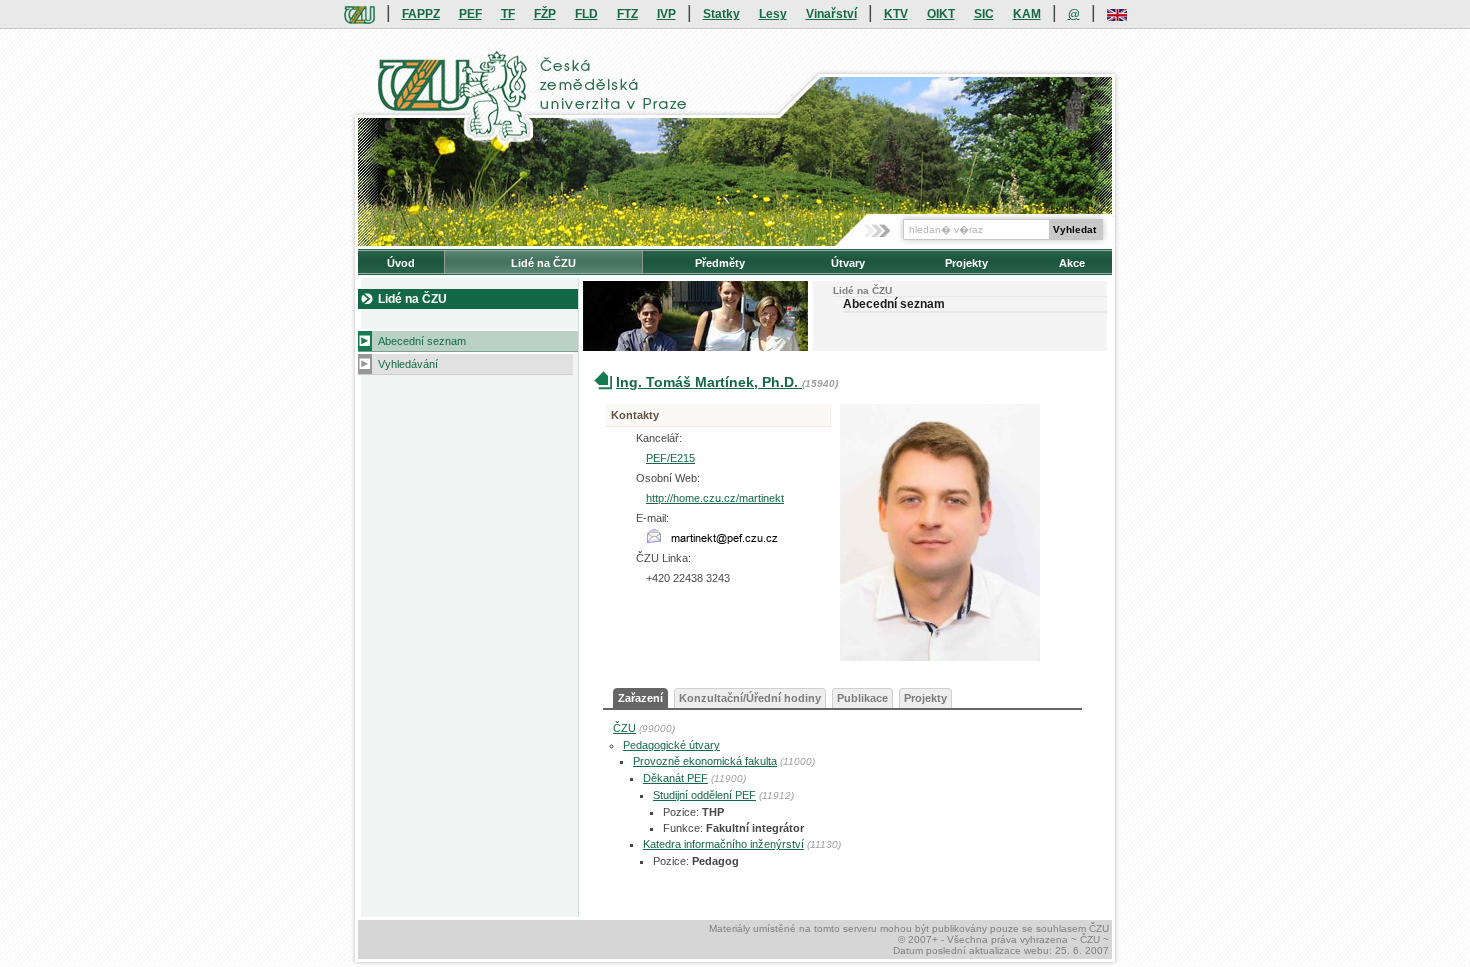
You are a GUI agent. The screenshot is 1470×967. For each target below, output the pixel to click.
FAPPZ (421, 14)
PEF (470, 14)
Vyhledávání (408, 364)
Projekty (966, 263)
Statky (721, 14)
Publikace (862, 698)
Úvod (401, 263)
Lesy (773, 14)
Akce (1072, 263)
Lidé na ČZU (543, 263)
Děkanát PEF (675, 778)
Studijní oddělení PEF (704, 795)
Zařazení (640, 698)
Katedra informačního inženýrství (723, 844)
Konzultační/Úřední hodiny (750, 698)
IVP (666, 14)
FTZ (627, 14)
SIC (984, 14)
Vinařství (831, 14)
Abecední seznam (422, 341)
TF (508, 14)
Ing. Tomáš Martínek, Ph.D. (709, 382)
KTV (896, 14)
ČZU (624, 728)
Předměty (720, 263)
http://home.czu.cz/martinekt (715, 498)
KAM (1027, 14)
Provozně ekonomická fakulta (705, 761)
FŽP (545, 14)
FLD (586, 14)
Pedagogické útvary (671, 745)
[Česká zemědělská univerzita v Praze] (359, 14)
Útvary (848, 263)
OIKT (941, 14)
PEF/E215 (670, 458)
